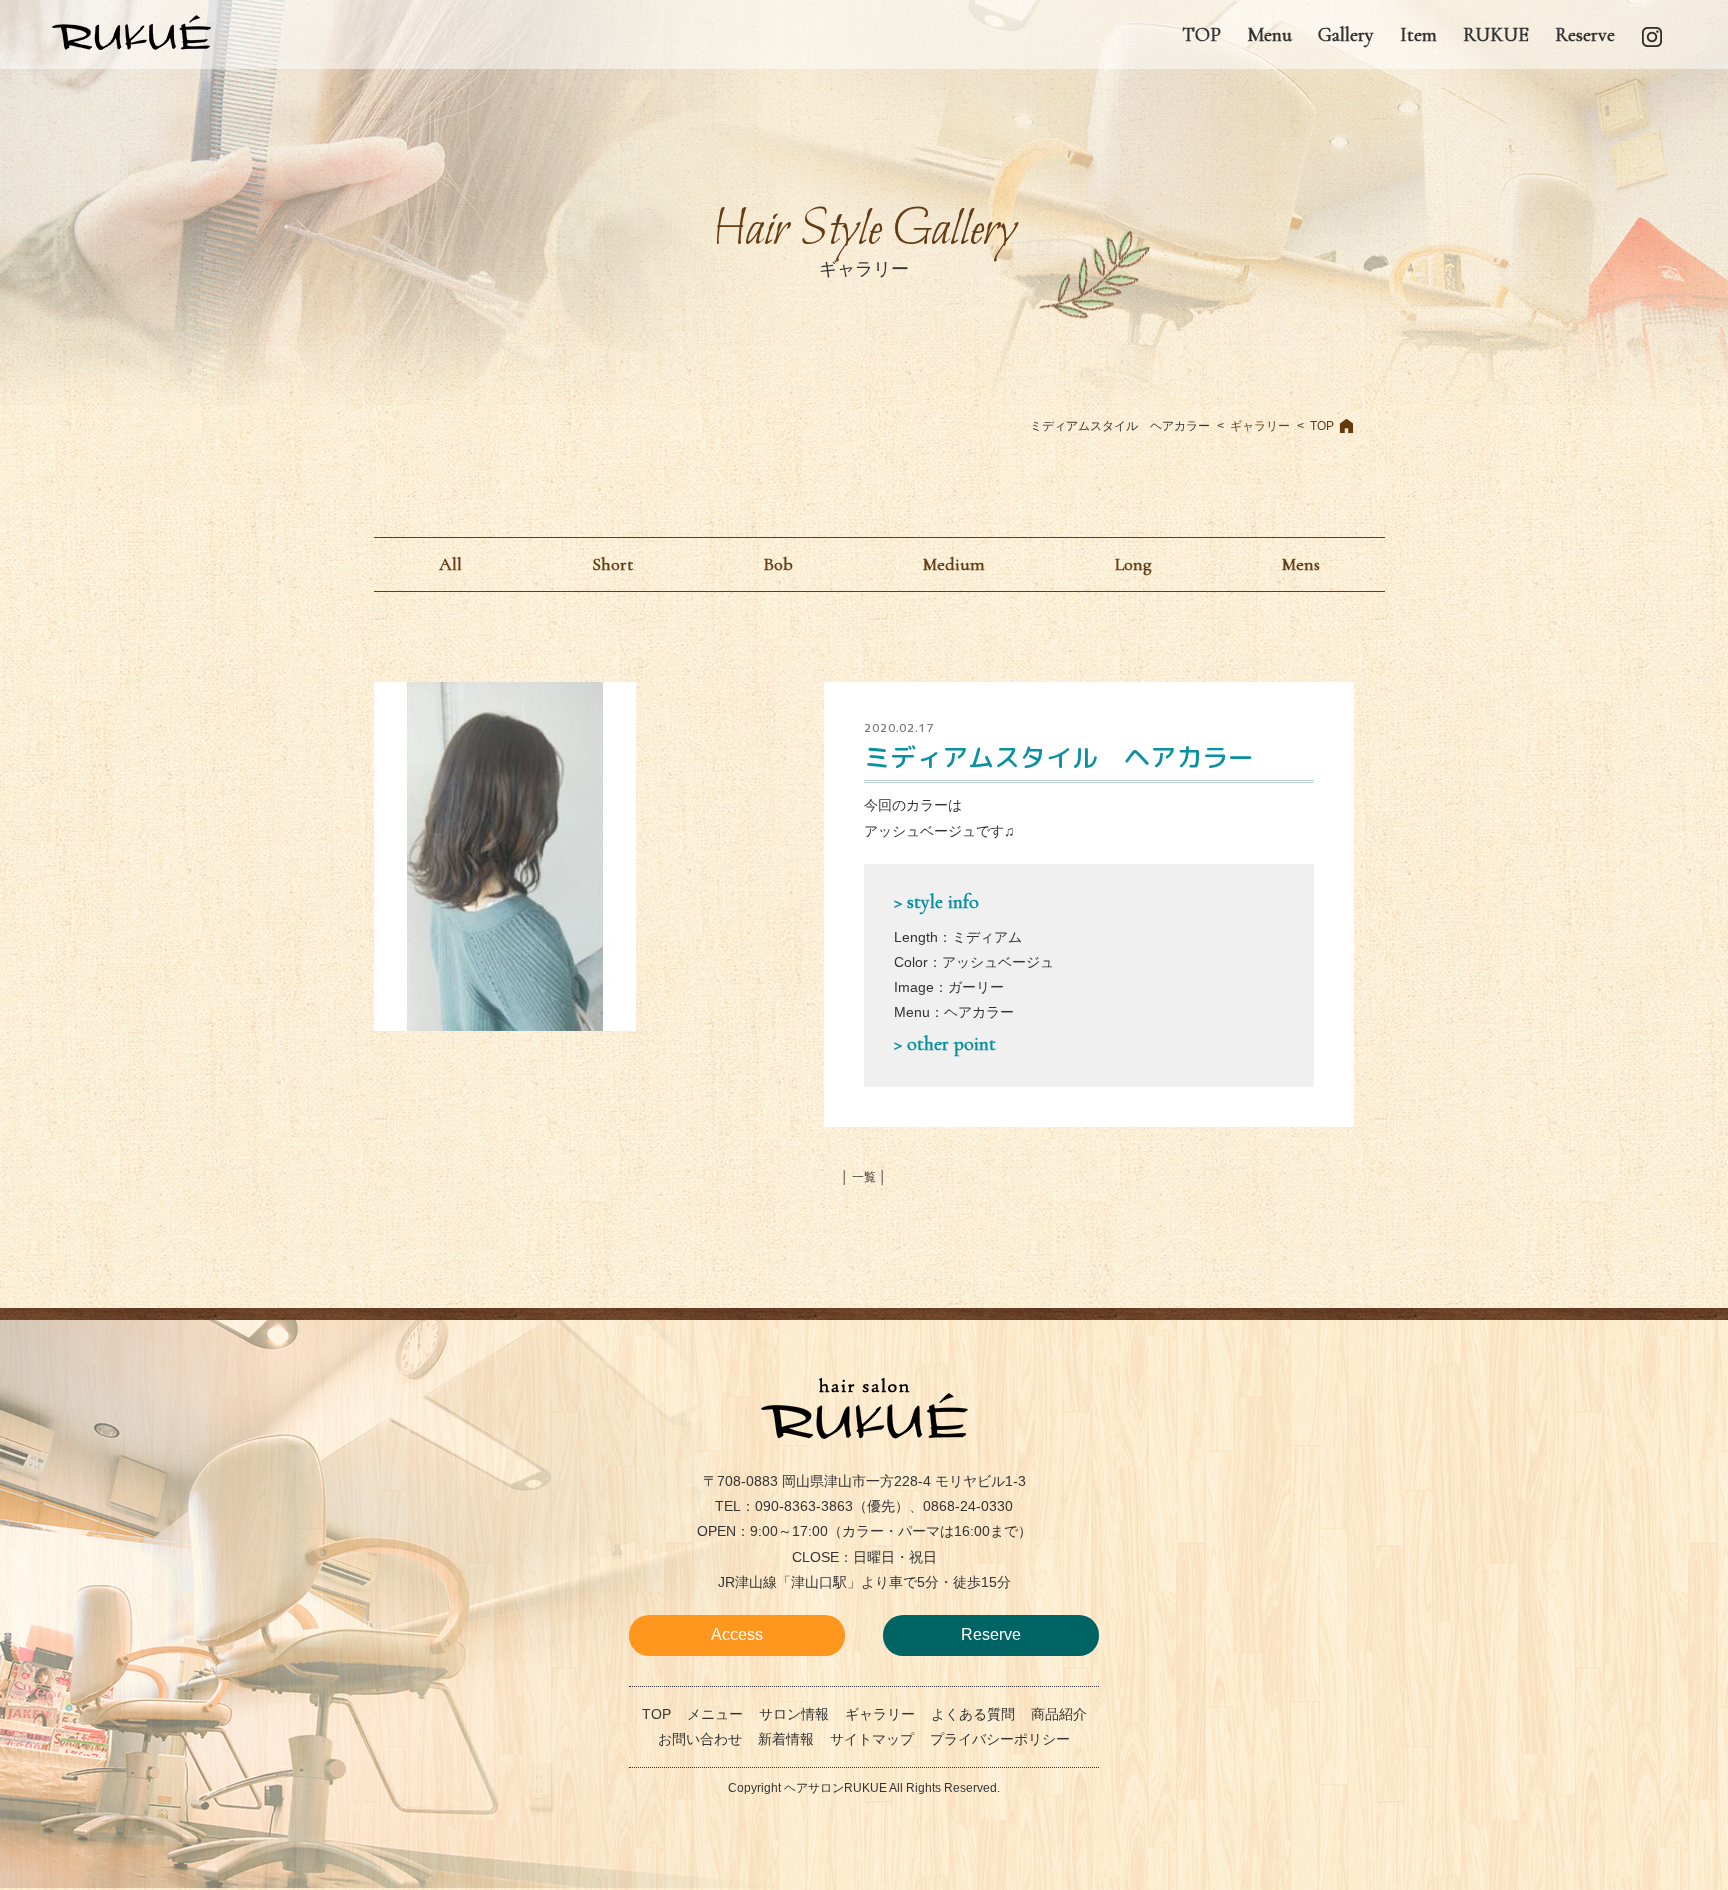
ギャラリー (1260, 426)
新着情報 (786, 1739)
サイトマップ (872, 1739)
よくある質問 (973, 1714)
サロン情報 (794, 1714)
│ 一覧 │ (864, 1177)
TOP (1322, 426)
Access (737, 1634)
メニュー (715, 1714)
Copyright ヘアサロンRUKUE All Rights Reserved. (864, 1788)
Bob (778, 564)
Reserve (991, 1634)
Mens (1301, 564)
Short (612, 564)
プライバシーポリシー (1000, 1739)
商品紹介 (1059, 1714)
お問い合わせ (700, 1739)
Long (1133, 564)
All (450, 564)
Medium (954, 564)
